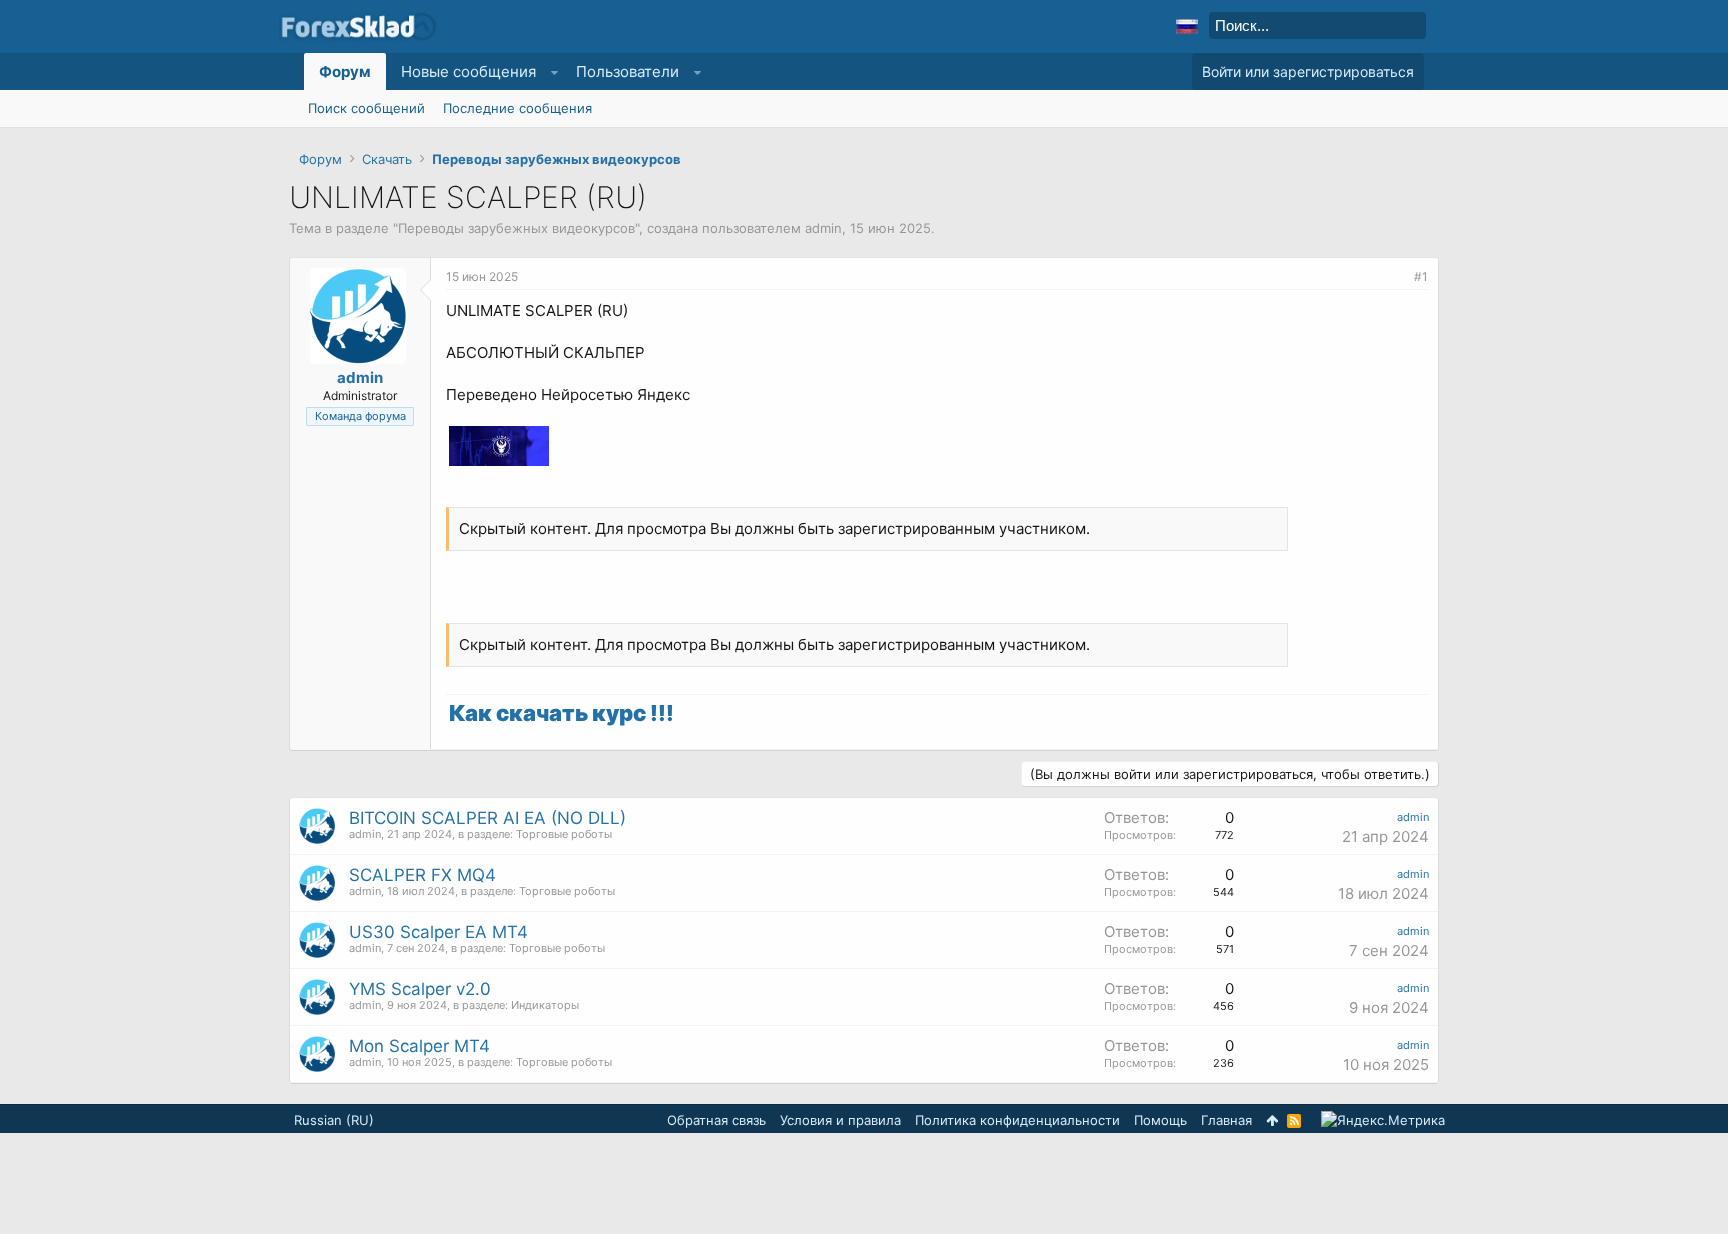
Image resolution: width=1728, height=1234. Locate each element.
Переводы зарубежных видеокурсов (516, 228)
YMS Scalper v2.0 (420, 989)
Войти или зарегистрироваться (1308, 71)
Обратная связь (716, 1120)
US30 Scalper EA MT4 (438, 932)
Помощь (1160, 1120)
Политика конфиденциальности (1017, 1120)
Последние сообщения (517, 108)
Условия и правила (840, 1120)
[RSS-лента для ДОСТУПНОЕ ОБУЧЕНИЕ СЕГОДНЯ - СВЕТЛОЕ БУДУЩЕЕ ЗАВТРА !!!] (1294, 1121)
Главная (1226, 1120)
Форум (345, 71)
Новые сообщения (468, 71)
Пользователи (627, 71)
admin (823, 228)
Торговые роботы (564, 834)
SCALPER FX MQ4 (422, 875)
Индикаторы (545, 1005)
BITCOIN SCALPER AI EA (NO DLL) (487, 818)
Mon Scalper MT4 (419, 1046)
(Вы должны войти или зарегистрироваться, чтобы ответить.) (1230, 774)
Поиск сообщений (366, 108)
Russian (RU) (334, 1120)
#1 (1421, 276)
